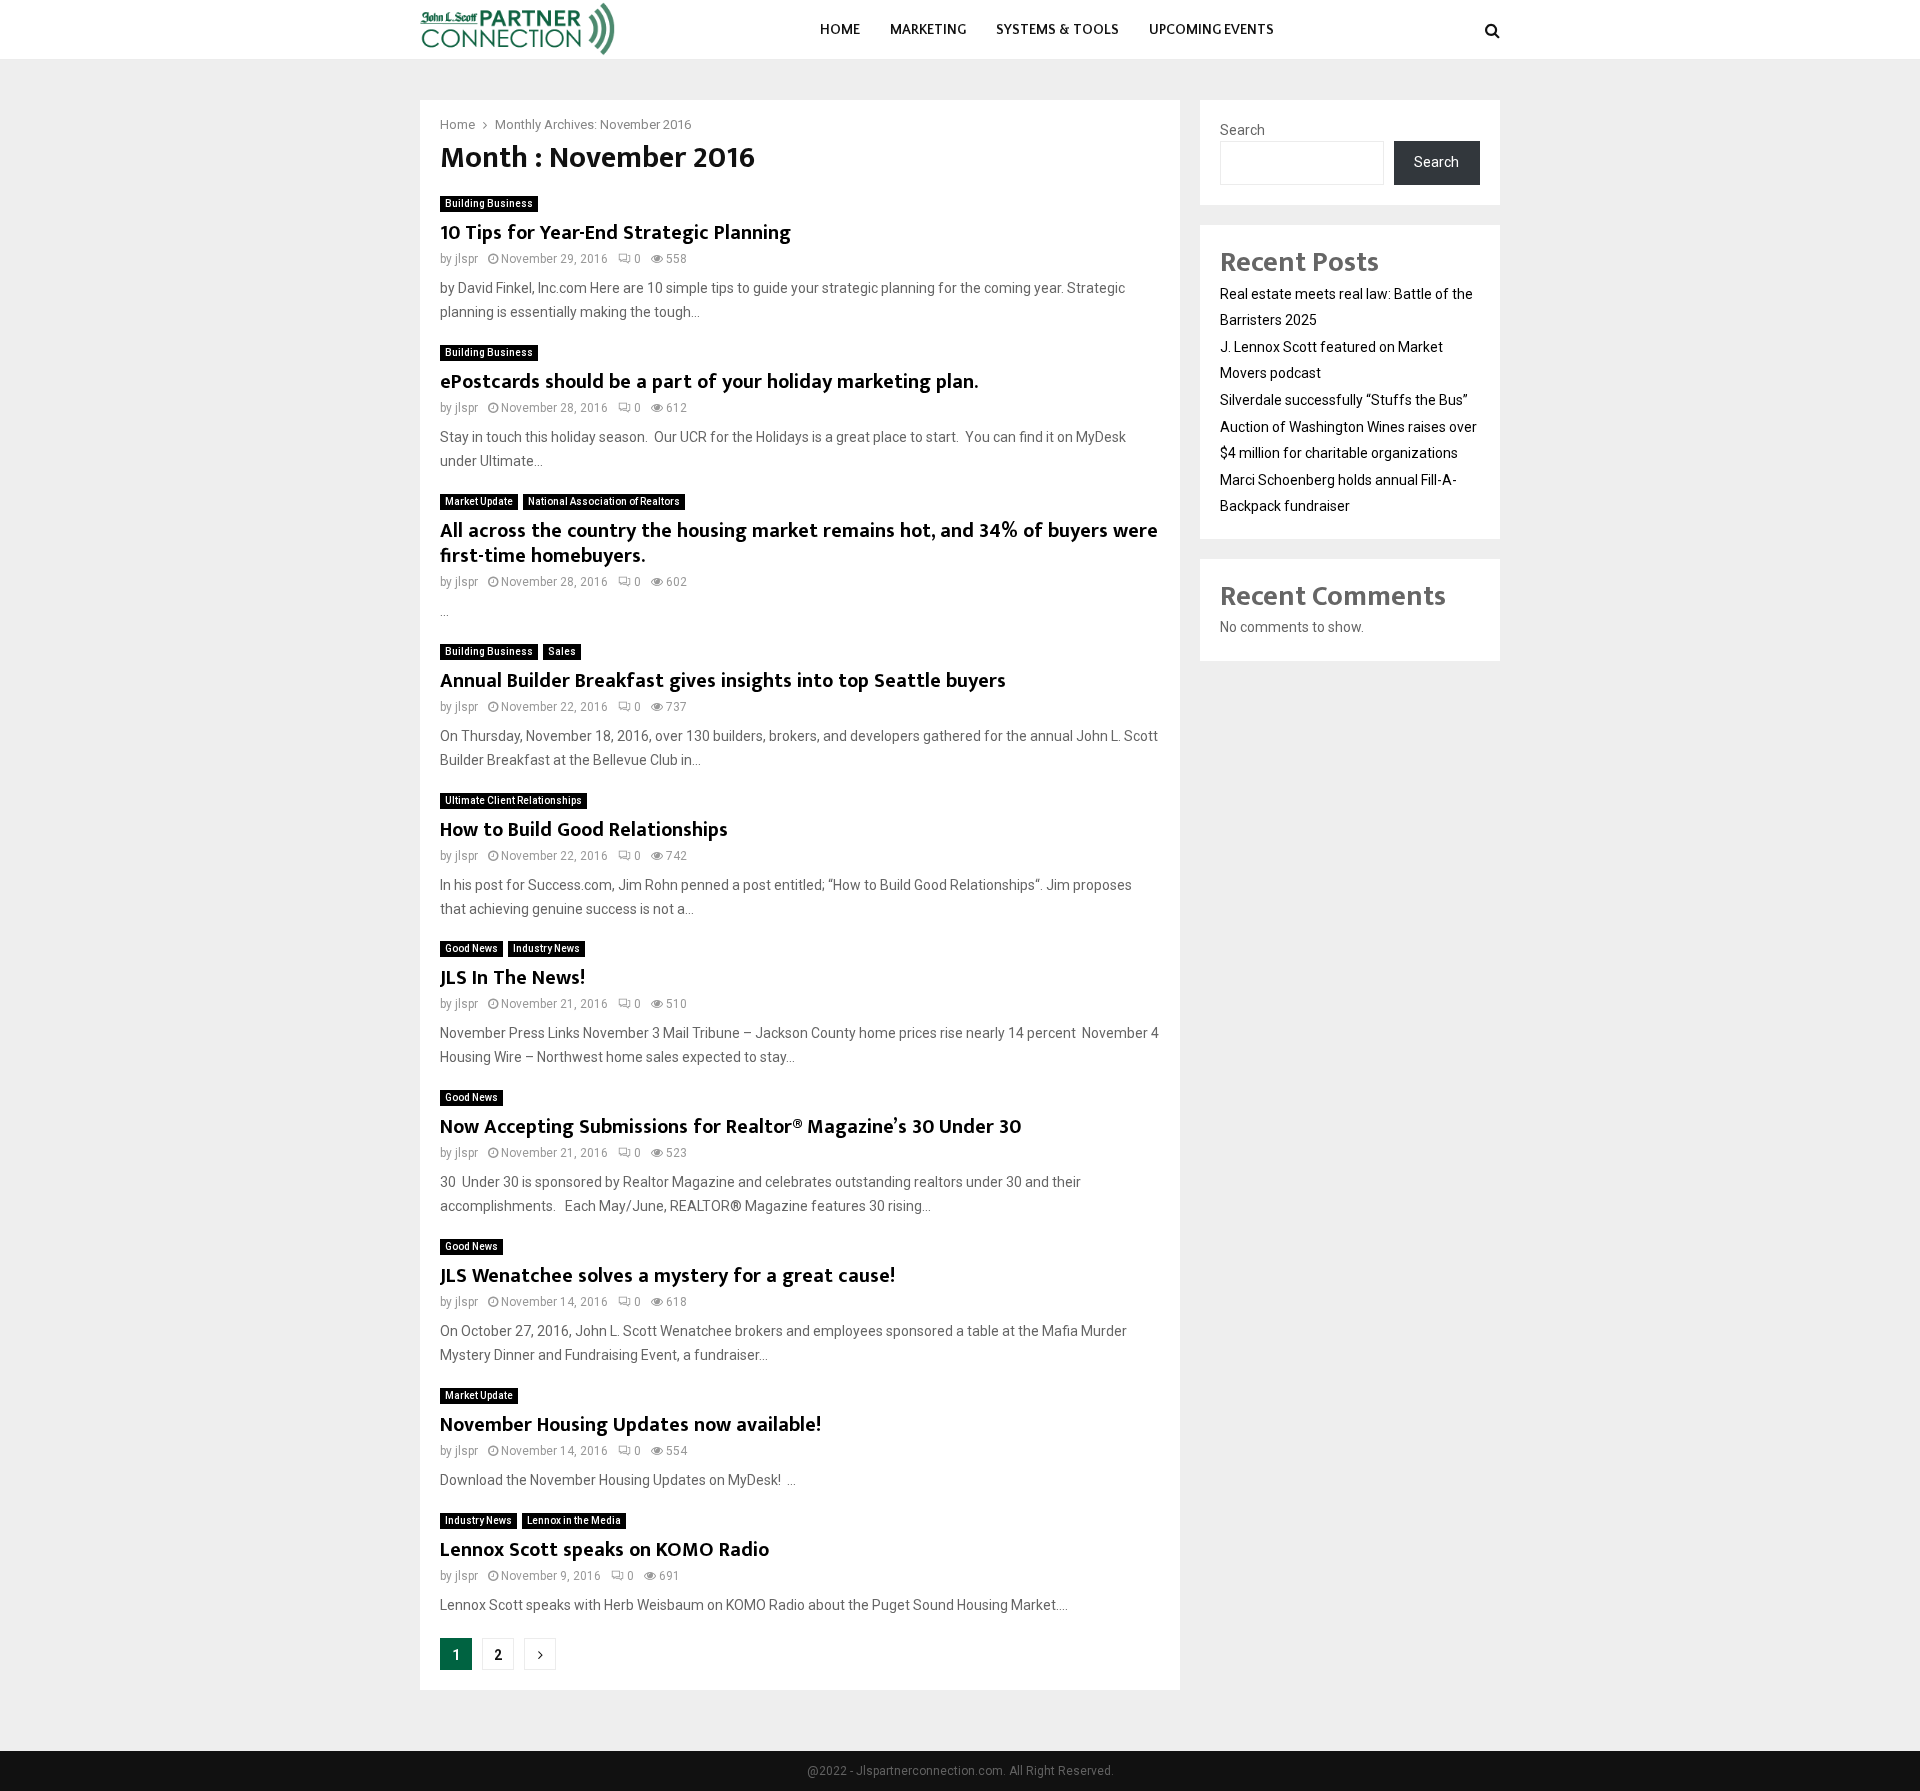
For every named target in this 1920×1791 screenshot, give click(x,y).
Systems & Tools (1057, 30)
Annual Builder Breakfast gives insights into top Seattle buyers (723, 681)
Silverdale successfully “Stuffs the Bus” (1344, 400)
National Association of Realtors (604, 501)
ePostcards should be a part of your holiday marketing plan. (709, 382)
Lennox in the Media (574, 1520)
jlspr (466, 259)
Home (840, 30)
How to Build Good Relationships (584, 830)
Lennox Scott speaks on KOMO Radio (604, 1550)
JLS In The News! (512, 978)
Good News (471, 948)
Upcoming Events (1211, 30)
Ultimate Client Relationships (513, 800)
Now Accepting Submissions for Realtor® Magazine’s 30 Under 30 (730, 1127)
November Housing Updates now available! (630, 1425)
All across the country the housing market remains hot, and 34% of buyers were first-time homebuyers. (799, 543)
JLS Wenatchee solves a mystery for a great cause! (667, 1276)
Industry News (546, 948)
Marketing (928, 30)
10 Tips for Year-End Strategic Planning (615, 233)
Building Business (489, 203)
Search (1242, 130)
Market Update (479, 501)
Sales (562, 651)
